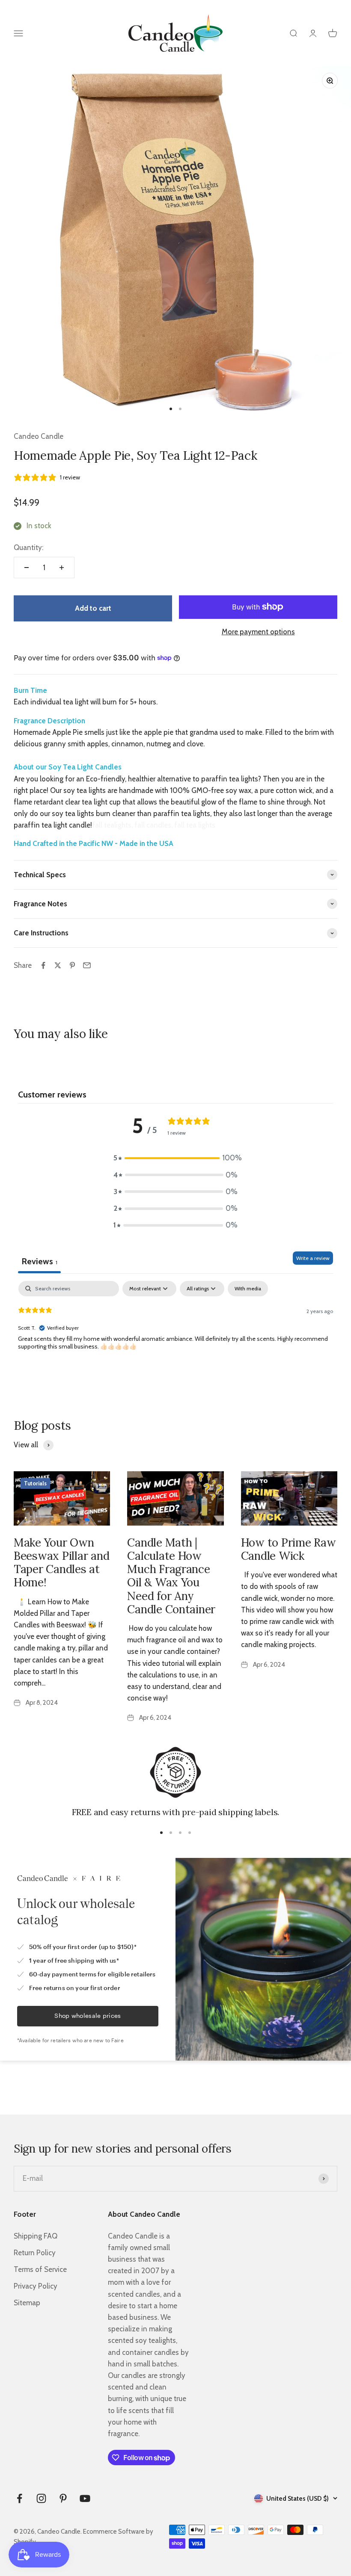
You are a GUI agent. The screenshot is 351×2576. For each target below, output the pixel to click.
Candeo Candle (39, 436)
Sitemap (27, 2303)
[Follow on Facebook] (19, 2498)
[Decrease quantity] (27, 568)
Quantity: (28, 547)
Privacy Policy (36, 2286)
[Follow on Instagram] (41, 2498)
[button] (175, 1158)
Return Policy (35, 2253)
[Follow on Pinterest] (63, 2498)
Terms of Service (40, 2269)
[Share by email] (87, 965)
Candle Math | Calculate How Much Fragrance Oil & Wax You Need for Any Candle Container (171, 1576)
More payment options (258, 632)
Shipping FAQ (36, 2236)
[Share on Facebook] (43, 965)
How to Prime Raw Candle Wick (289, 1549)
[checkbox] (248, 1289)
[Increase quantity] (62, 568)
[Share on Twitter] (58, 965)
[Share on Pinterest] (72, 965)
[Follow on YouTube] (85, 2498)
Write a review (313, 1258)
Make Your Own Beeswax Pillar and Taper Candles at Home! (61, 1563)
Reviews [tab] (39, 1261)
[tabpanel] (175, 1336)
